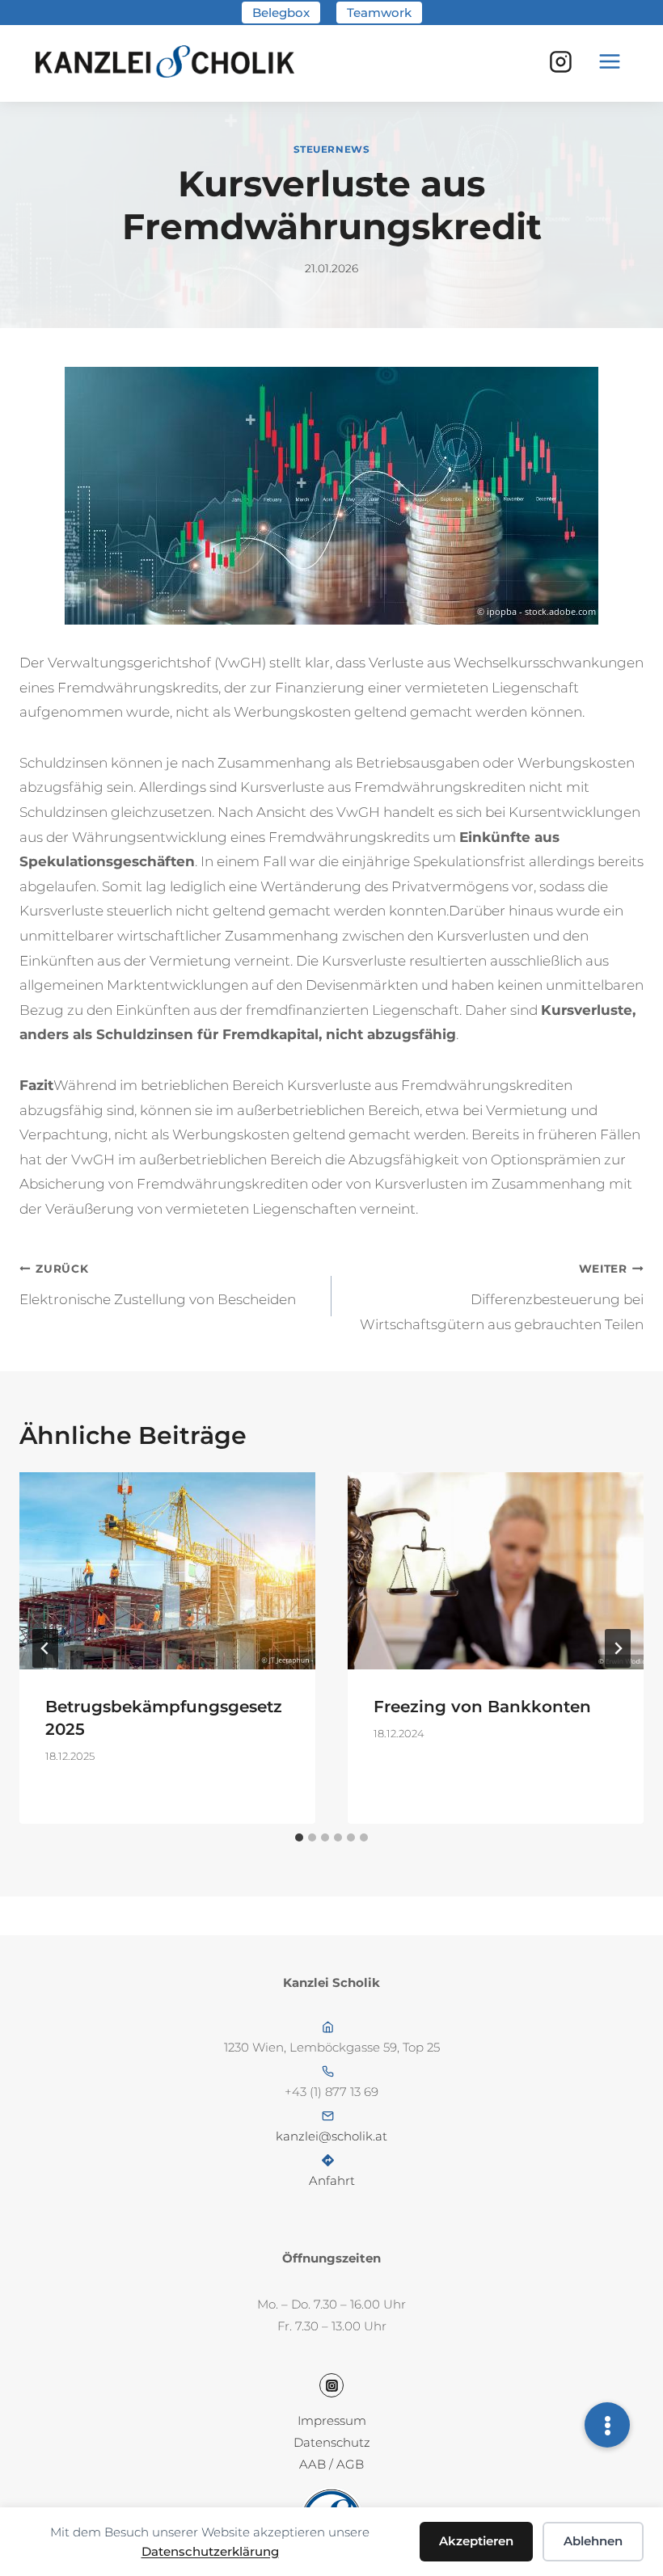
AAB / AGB (331, 2464)
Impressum (332, 2420)
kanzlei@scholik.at (331, 2136)
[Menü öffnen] (610, 61)
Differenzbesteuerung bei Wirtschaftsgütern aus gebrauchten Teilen (502, 1297)
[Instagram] (560, 61)
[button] (607, 2425)
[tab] (299, 1837)
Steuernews (332, 149)
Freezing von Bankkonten (482, 1707)
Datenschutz (332, 2442)
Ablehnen (593, 2541)
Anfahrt (332, 2180)
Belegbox (281, 13)
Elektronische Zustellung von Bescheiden (158, 1285)
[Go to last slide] (45, 1648)
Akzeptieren (476, 2541)
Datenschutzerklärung (210, 2551)
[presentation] (167, 1571)
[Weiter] (618, 1648)
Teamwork (379, 13)
